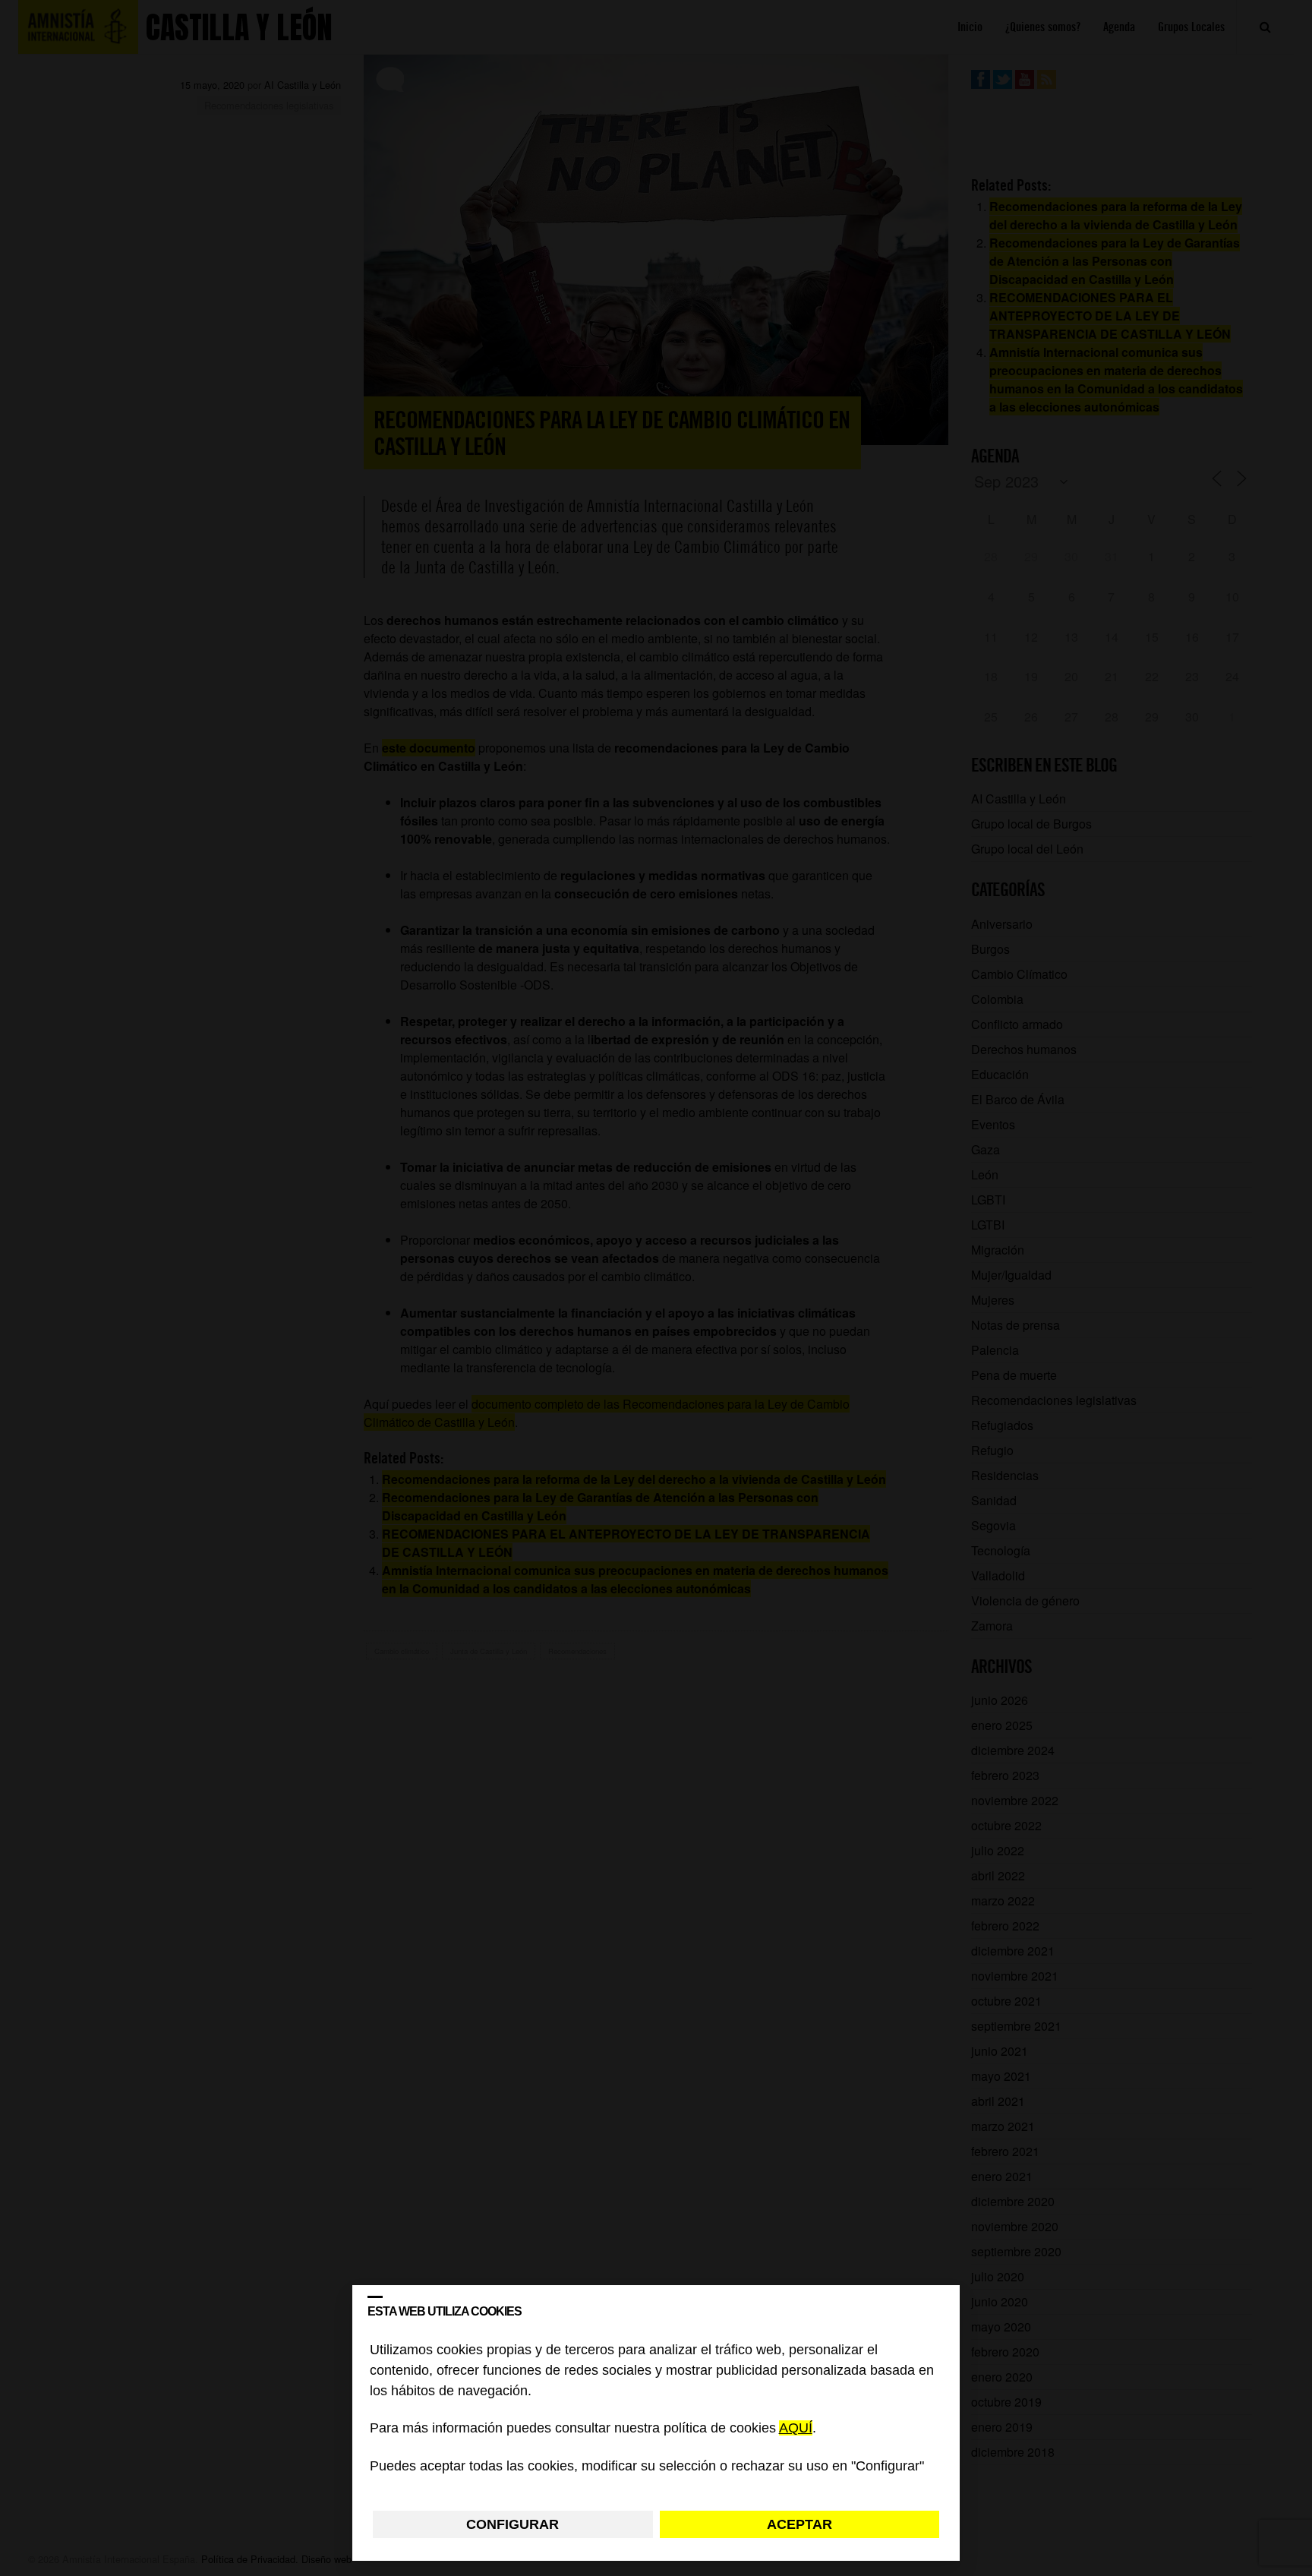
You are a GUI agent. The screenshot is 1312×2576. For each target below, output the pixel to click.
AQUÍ (796, 2429)
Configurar (512, 2524)
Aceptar (799, 2524)
